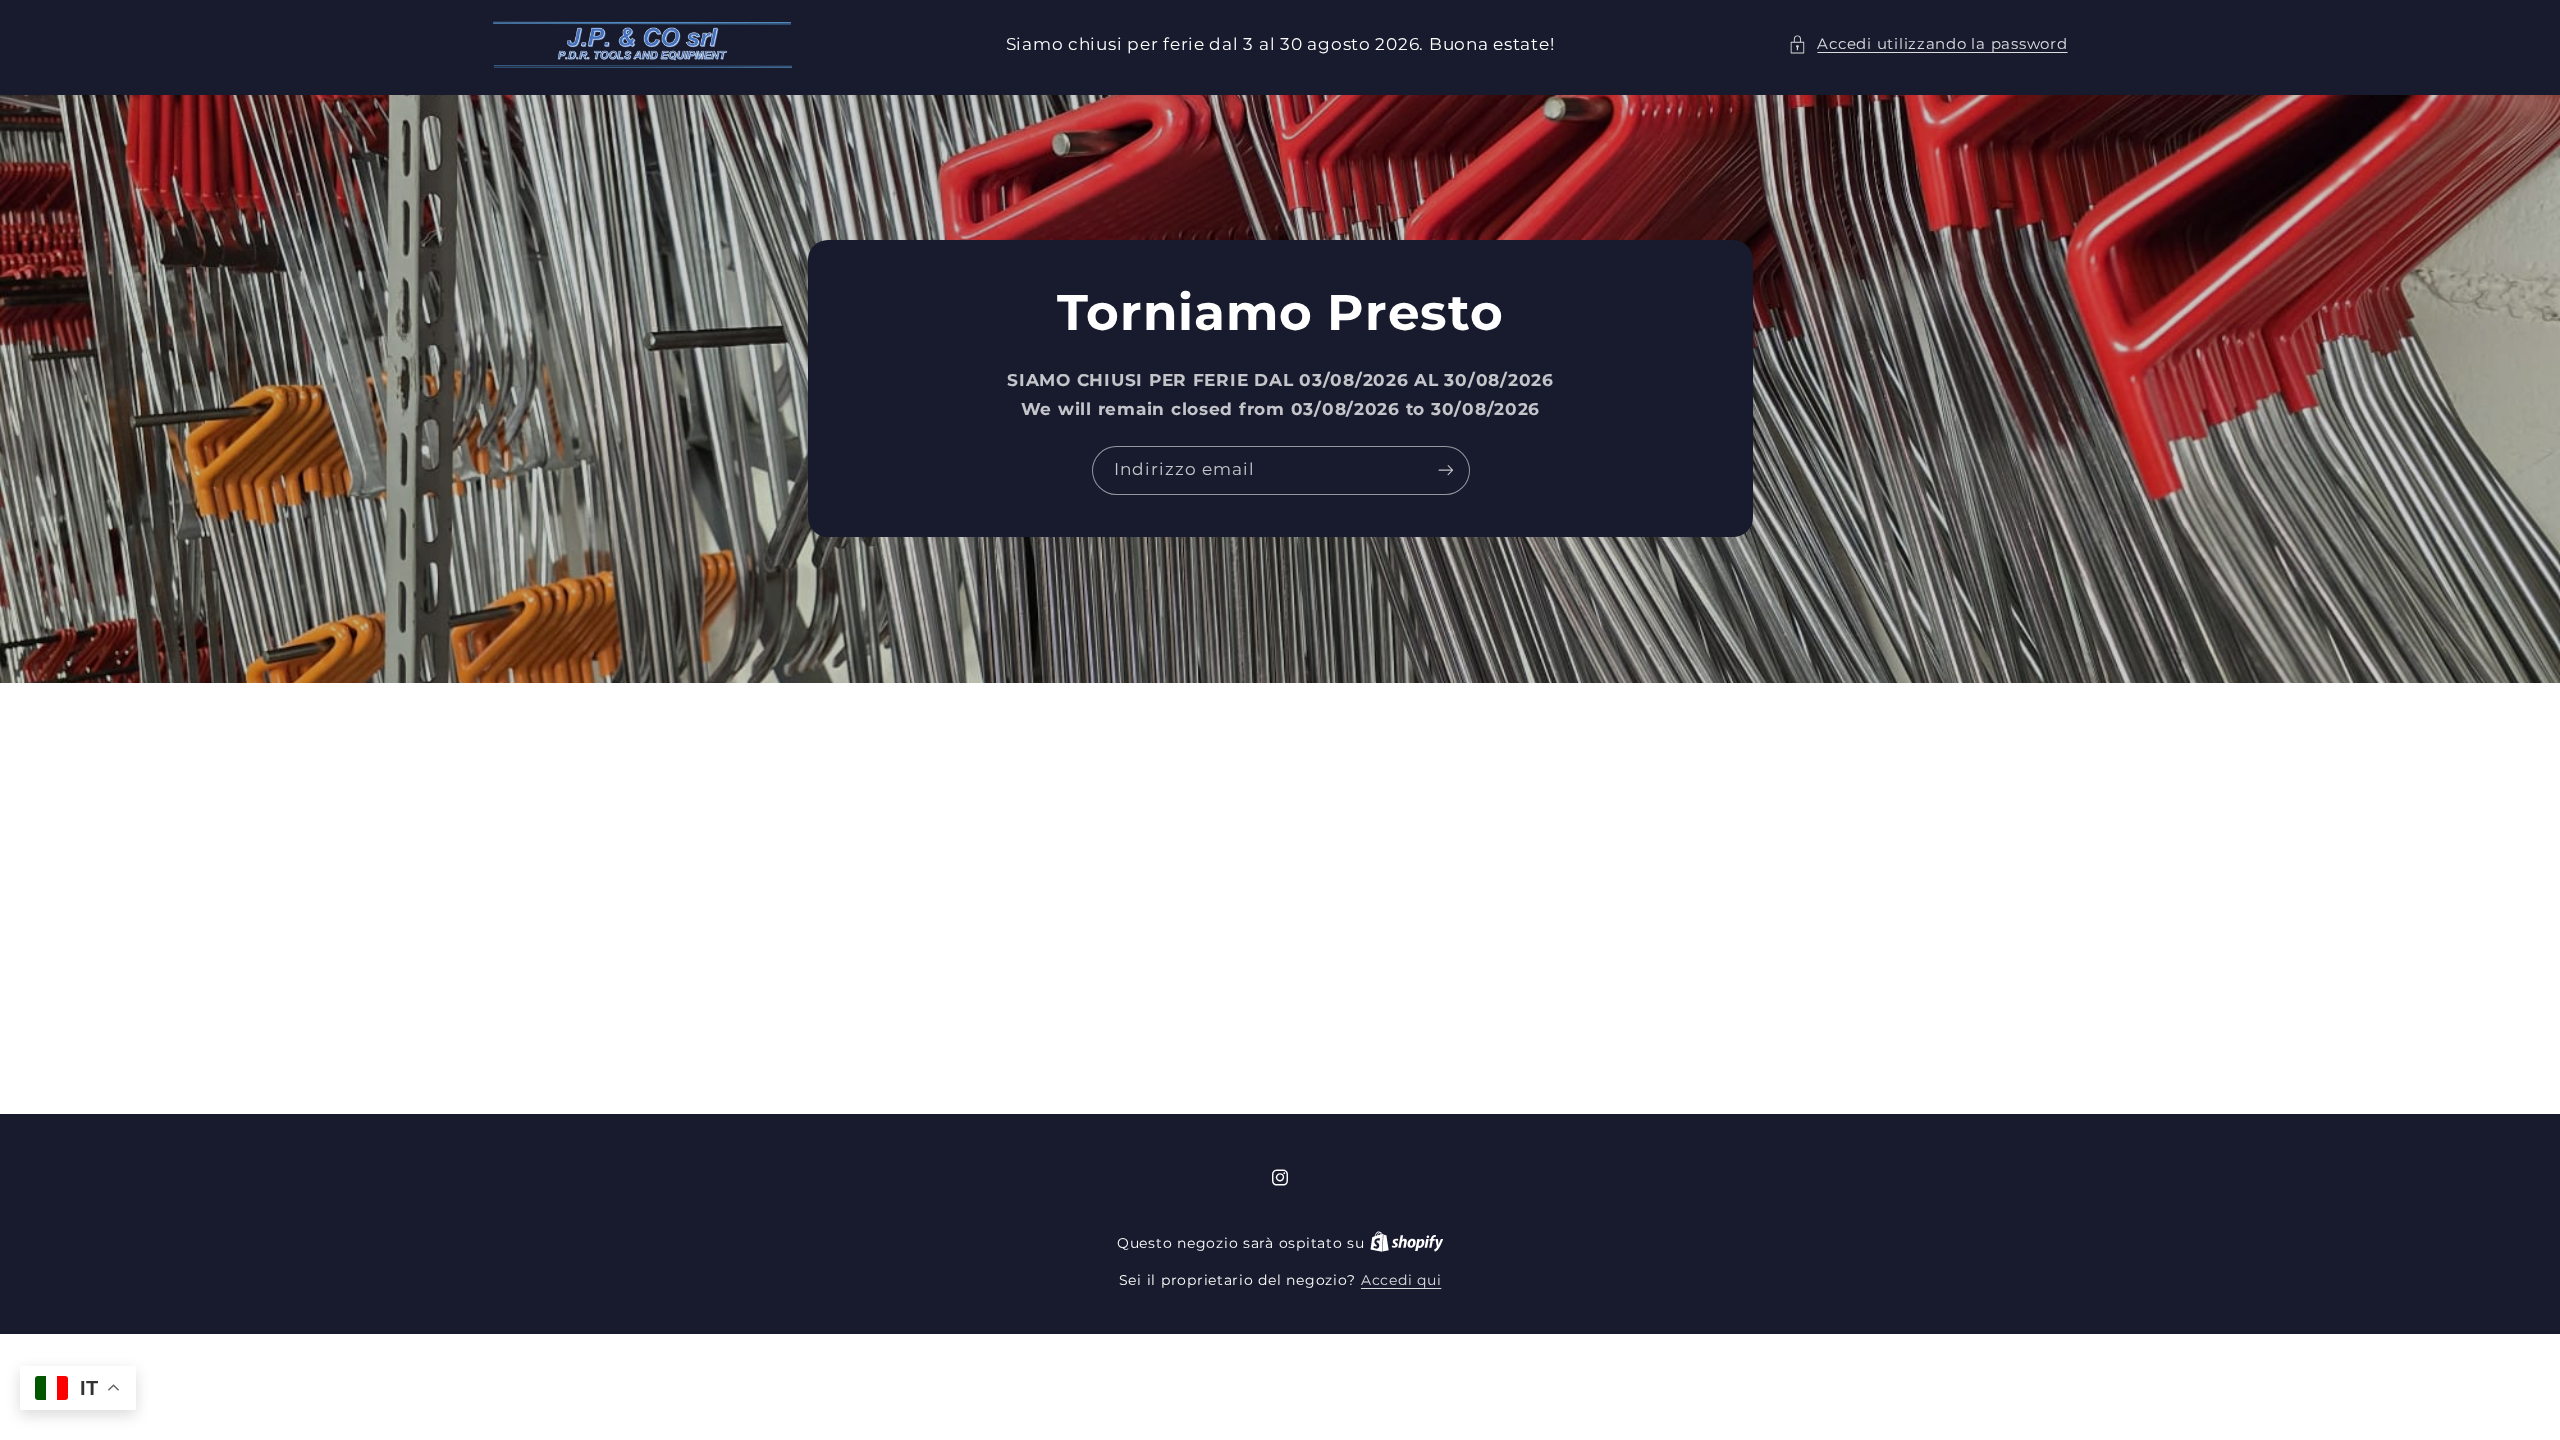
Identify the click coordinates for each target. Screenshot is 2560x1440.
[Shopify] (1407, 1243)
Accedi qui (1401, 1280)
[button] (1927, 45)
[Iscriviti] (1445, 470)
